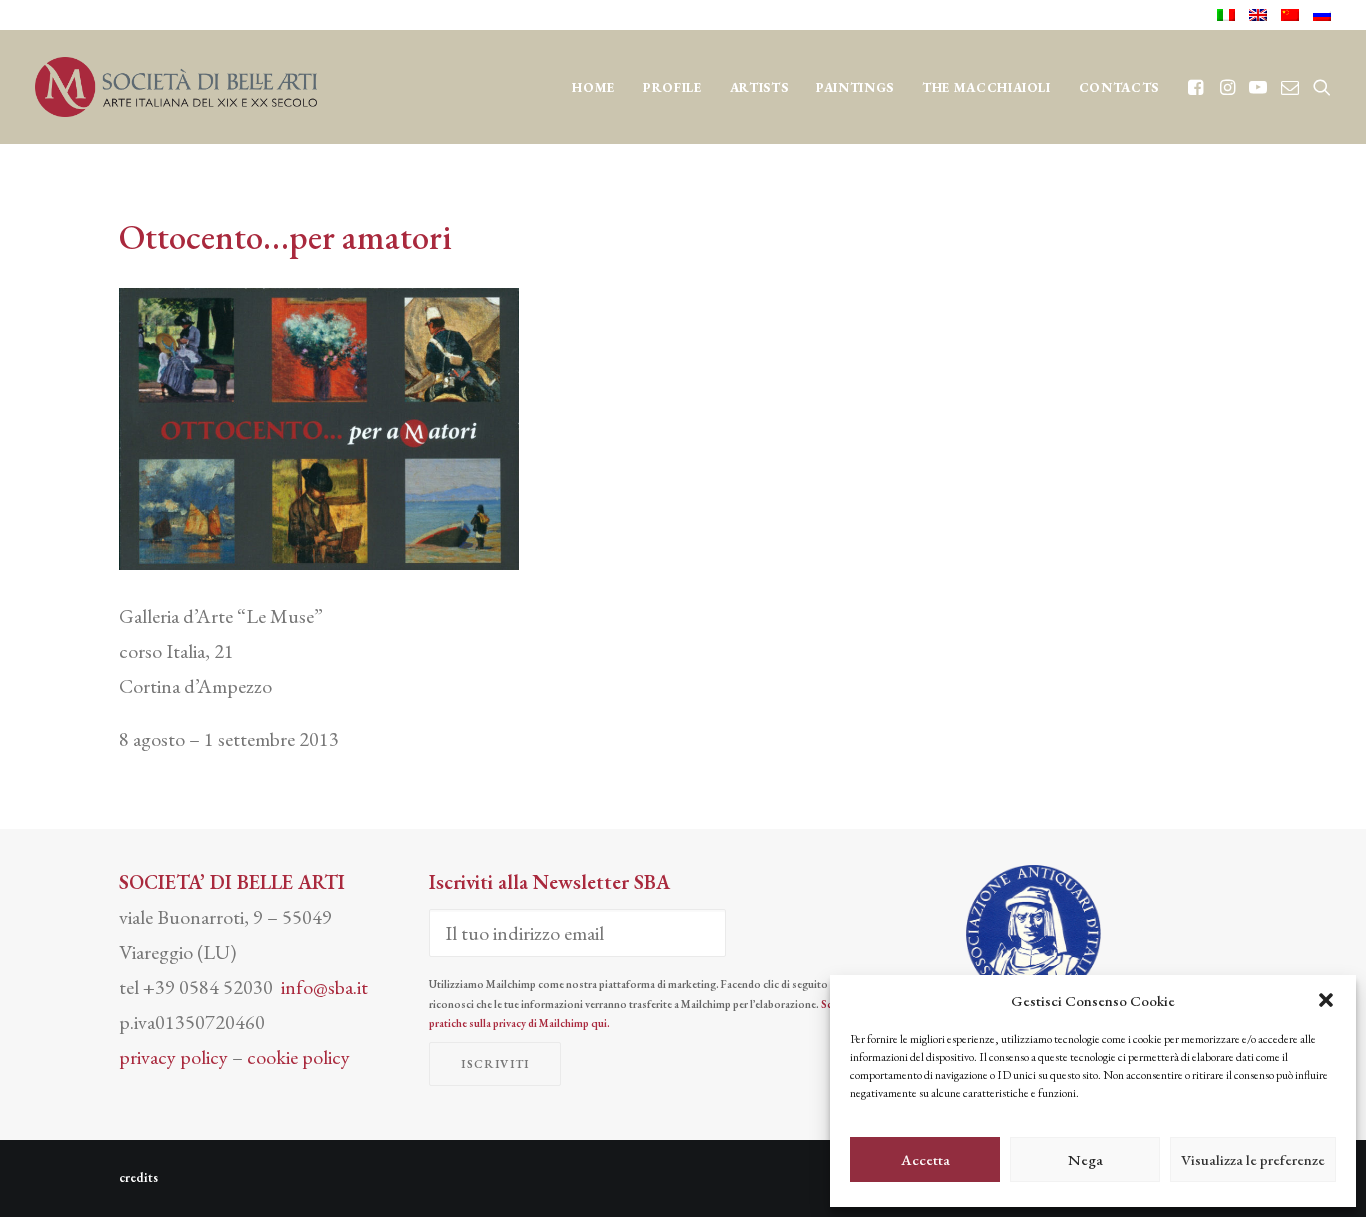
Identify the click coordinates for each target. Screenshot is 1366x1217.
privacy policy (173, 1057)
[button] (1326, 1000)
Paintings (855, 87)
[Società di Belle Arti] (176, 87)
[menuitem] (1229, 15)
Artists (759, 87)
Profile (672, 87)
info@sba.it (324, 987)
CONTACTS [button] (1119, 87)
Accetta (925, 1159)
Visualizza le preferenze (1253, 1159)
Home (593, 87)
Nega (1085, 1159)
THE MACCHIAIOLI (986, 87)
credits (138, 1177)
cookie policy (298, 1057)
